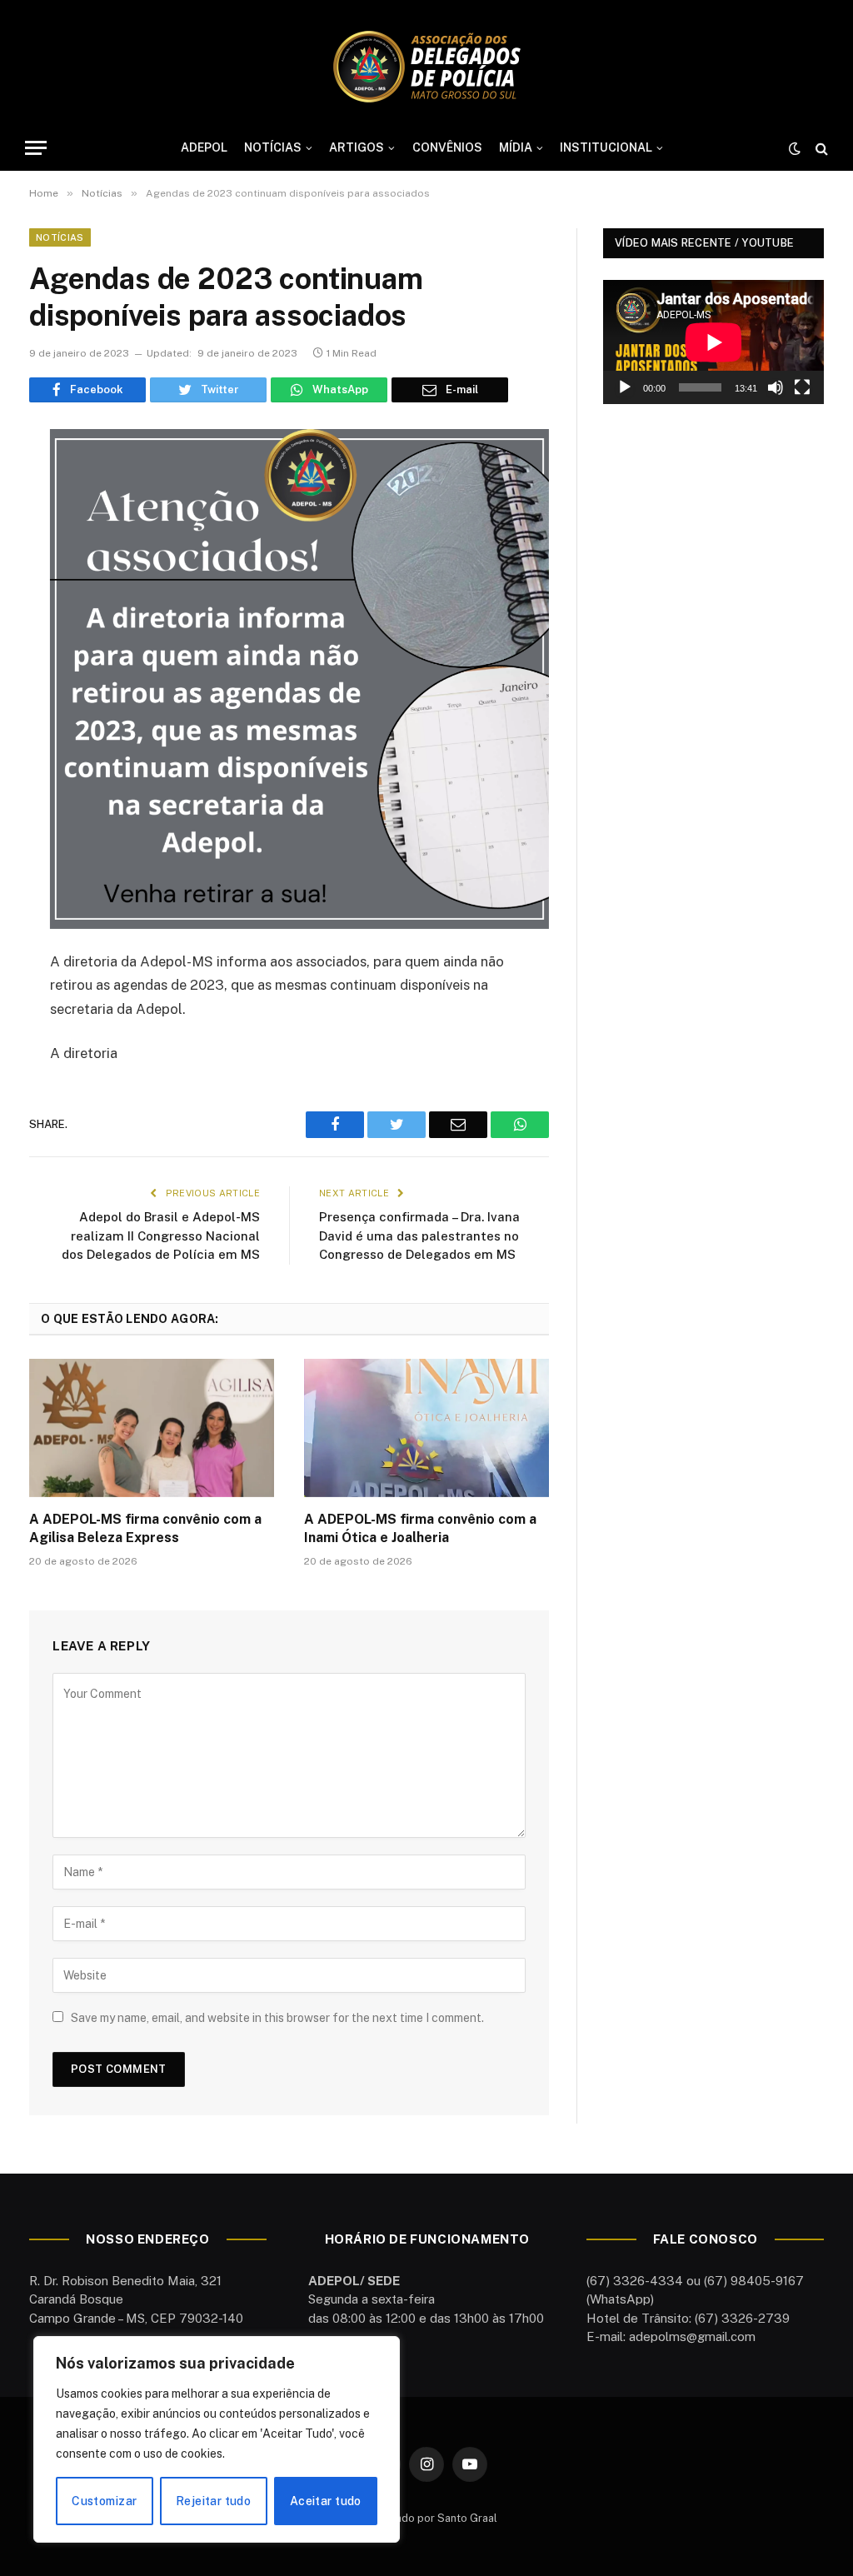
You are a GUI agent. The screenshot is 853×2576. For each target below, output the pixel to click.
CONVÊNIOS (447, 147)
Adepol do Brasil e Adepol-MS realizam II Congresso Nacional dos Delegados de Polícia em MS (161, 1236)
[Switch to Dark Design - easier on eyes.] (795, 148)
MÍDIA (516, 147)
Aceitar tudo (326, 2501)
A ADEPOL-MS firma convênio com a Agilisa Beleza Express (145, 1528)
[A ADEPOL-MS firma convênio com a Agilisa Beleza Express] (152, 1428)
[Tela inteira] (802, 387)
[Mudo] (776, 387)
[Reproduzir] (625, 387)
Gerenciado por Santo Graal (426, 2518)
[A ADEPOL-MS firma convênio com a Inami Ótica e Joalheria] (426, 1428)
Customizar (104, 2501)
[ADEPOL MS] (426, 67)
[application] (713, 342)
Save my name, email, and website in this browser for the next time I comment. (277, 2018)
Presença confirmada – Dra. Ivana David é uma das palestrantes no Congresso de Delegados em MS (419, 1236)
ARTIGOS (357, 147)
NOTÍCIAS (273, 147)
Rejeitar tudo (213, 2501)
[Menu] (36, 148)
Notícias (60, 237)
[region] (217, 2439)
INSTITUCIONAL (606, 147)
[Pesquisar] (820, 148)
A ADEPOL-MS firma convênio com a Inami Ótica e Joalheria (420, 1528)
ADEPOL (204, 147)
